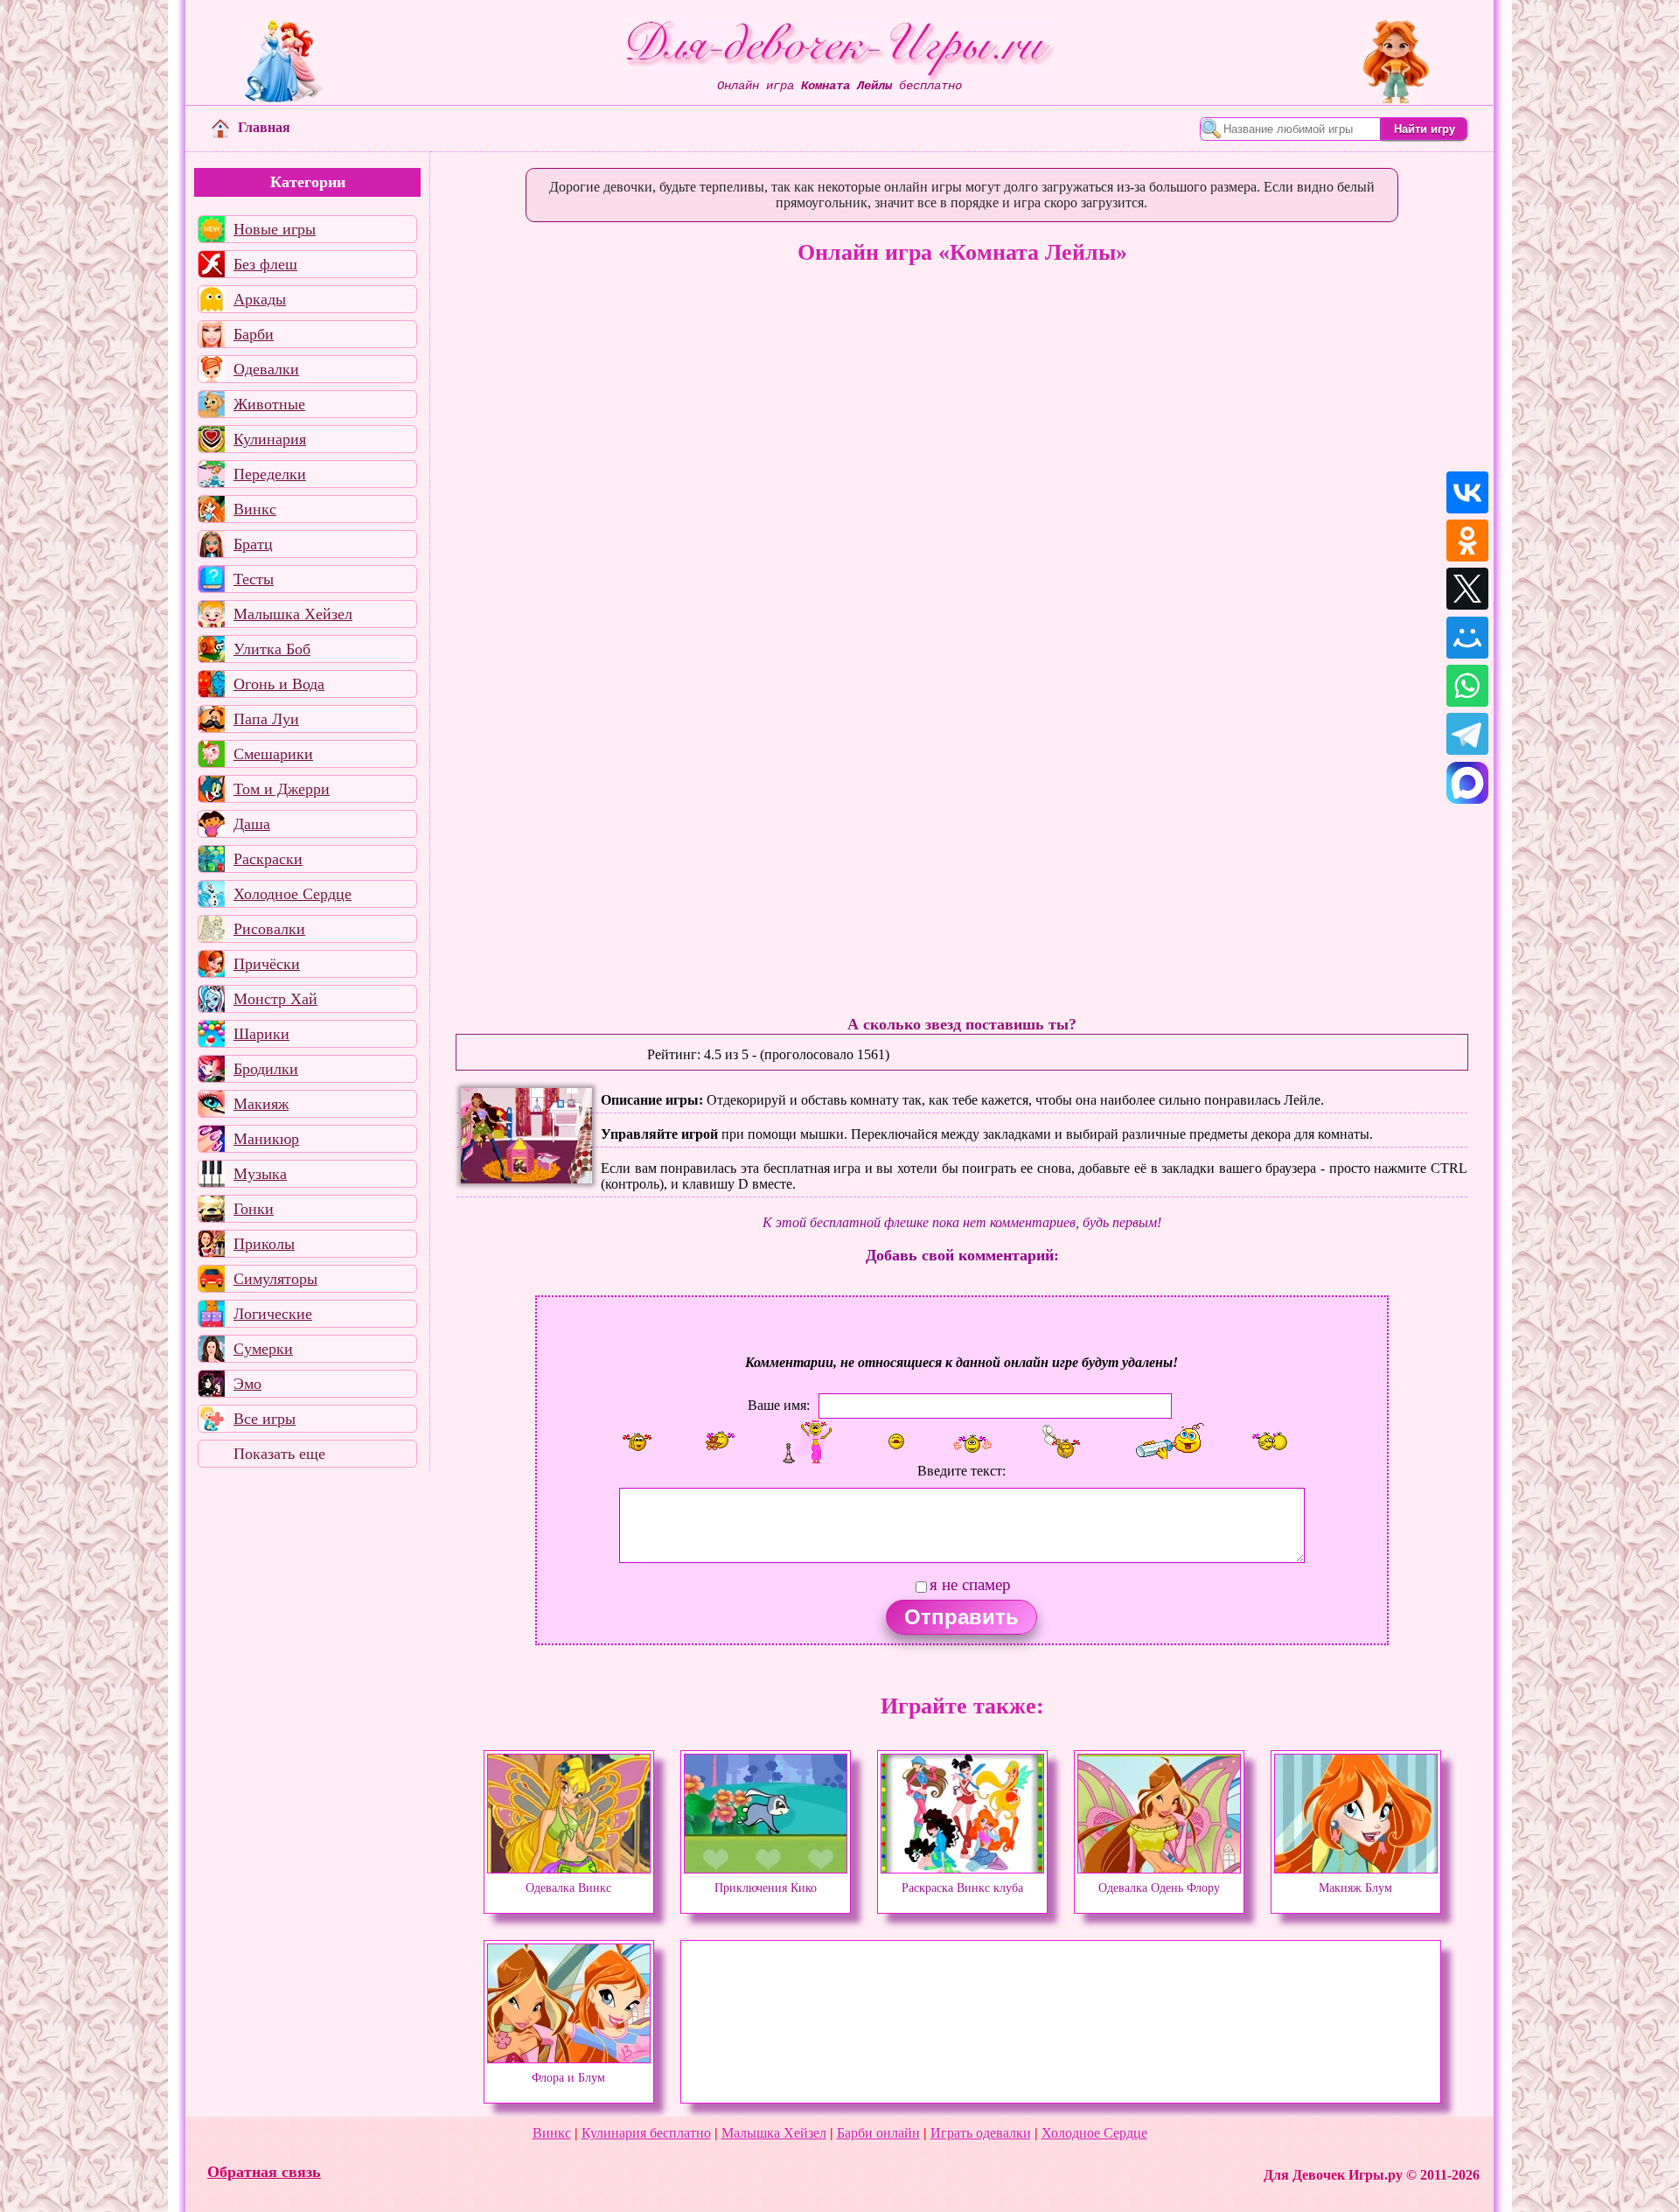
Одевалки (266, 369)
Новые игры (275, 229)
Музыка (260, 1174)
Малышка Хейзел (293, 614)
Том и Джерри (282, 789)
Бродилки (266, 1069)
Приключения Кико (766, 1888)
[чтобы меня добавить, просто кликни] (637, 1441)
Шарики (261, 1034)
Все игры (265, 1419)
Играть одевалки (981, 2133)
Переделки (270, 474)
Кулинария (270, 439)
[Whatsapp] (1467, 686)
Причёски (267, 964)
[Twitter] (1467, 589)
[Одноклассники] (1467, 541)
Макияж (261, 1104)
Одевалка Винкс (568, 1888)
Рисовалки (269, 929)
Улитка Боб (272, 649)
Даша (252, 824)
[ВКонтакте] (1467, 492)
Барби (254, 334)
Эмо (247, 1384)
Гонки (254, 1209)
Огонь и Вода (279, 684)
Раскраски (268, 859)
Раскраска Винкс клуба (962, 1888)
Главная (264, 127)
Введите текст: (961, 1471)
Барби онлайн (878, 2133)
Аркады (260, 299)
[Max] (1467, 783)
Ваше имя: (779, 1405)
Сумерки (263, 1349)
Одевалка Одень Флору (1159, 1888)
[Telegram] (1467, 734)
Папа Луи (266, 719)
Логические (273, 1314)
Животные (269, 404)
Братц (253, 544)
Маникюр (266, 1139)
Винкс (255, 509)
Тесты (254, 579)
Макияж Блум (1355, 1888)
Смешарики (273, 754)
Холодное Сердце (293, 894)
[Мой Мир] (1467, 638)
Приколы (264, 1244)
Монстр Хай (275, 999)
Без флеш (265, 264)
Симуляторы (275, 1279)
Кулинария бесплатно (646, 2133)
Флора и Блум (568, 2077)
